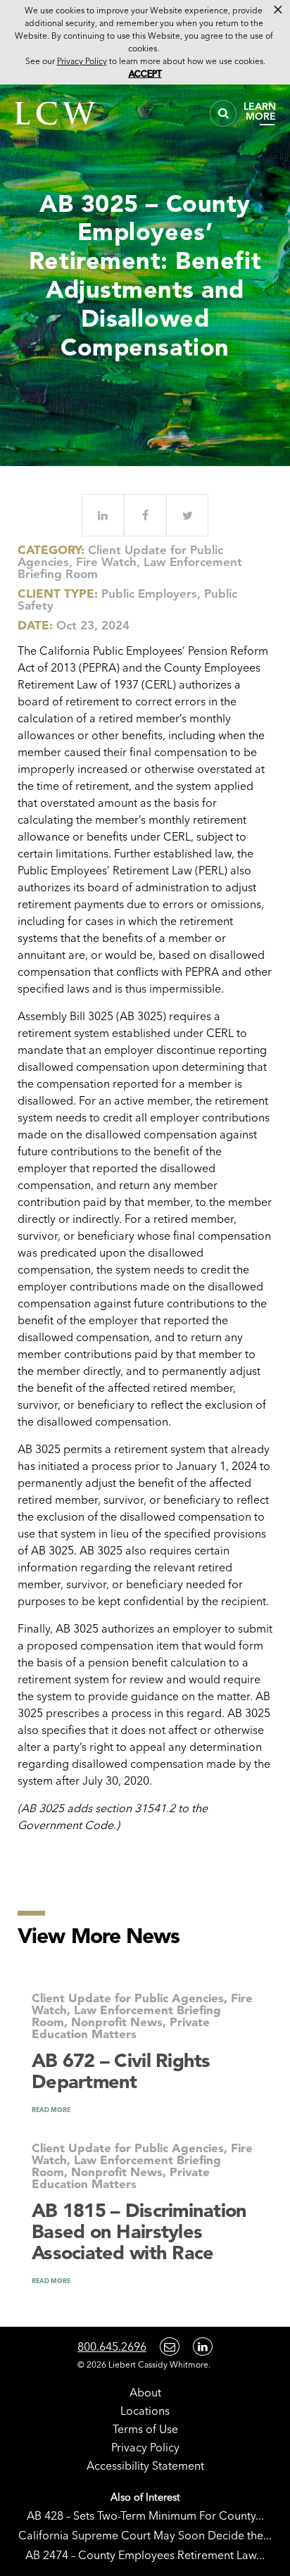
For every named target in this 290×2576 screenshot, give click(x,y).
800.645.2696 (112, 2346)
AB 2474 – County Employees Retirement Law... (145, 2555)
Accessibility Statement (145, 2465)
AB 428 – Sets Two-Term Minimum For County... (145, 2515)
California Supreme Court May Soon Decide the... (145, 2535)
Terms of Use (145, 2429)
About (145, 2392)
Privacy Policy (145, 2447)
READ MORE (51, 2110)
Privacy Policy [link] (82, 61)
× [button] (278, 10)
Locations (145, 2411)
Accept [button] (145, 74)
